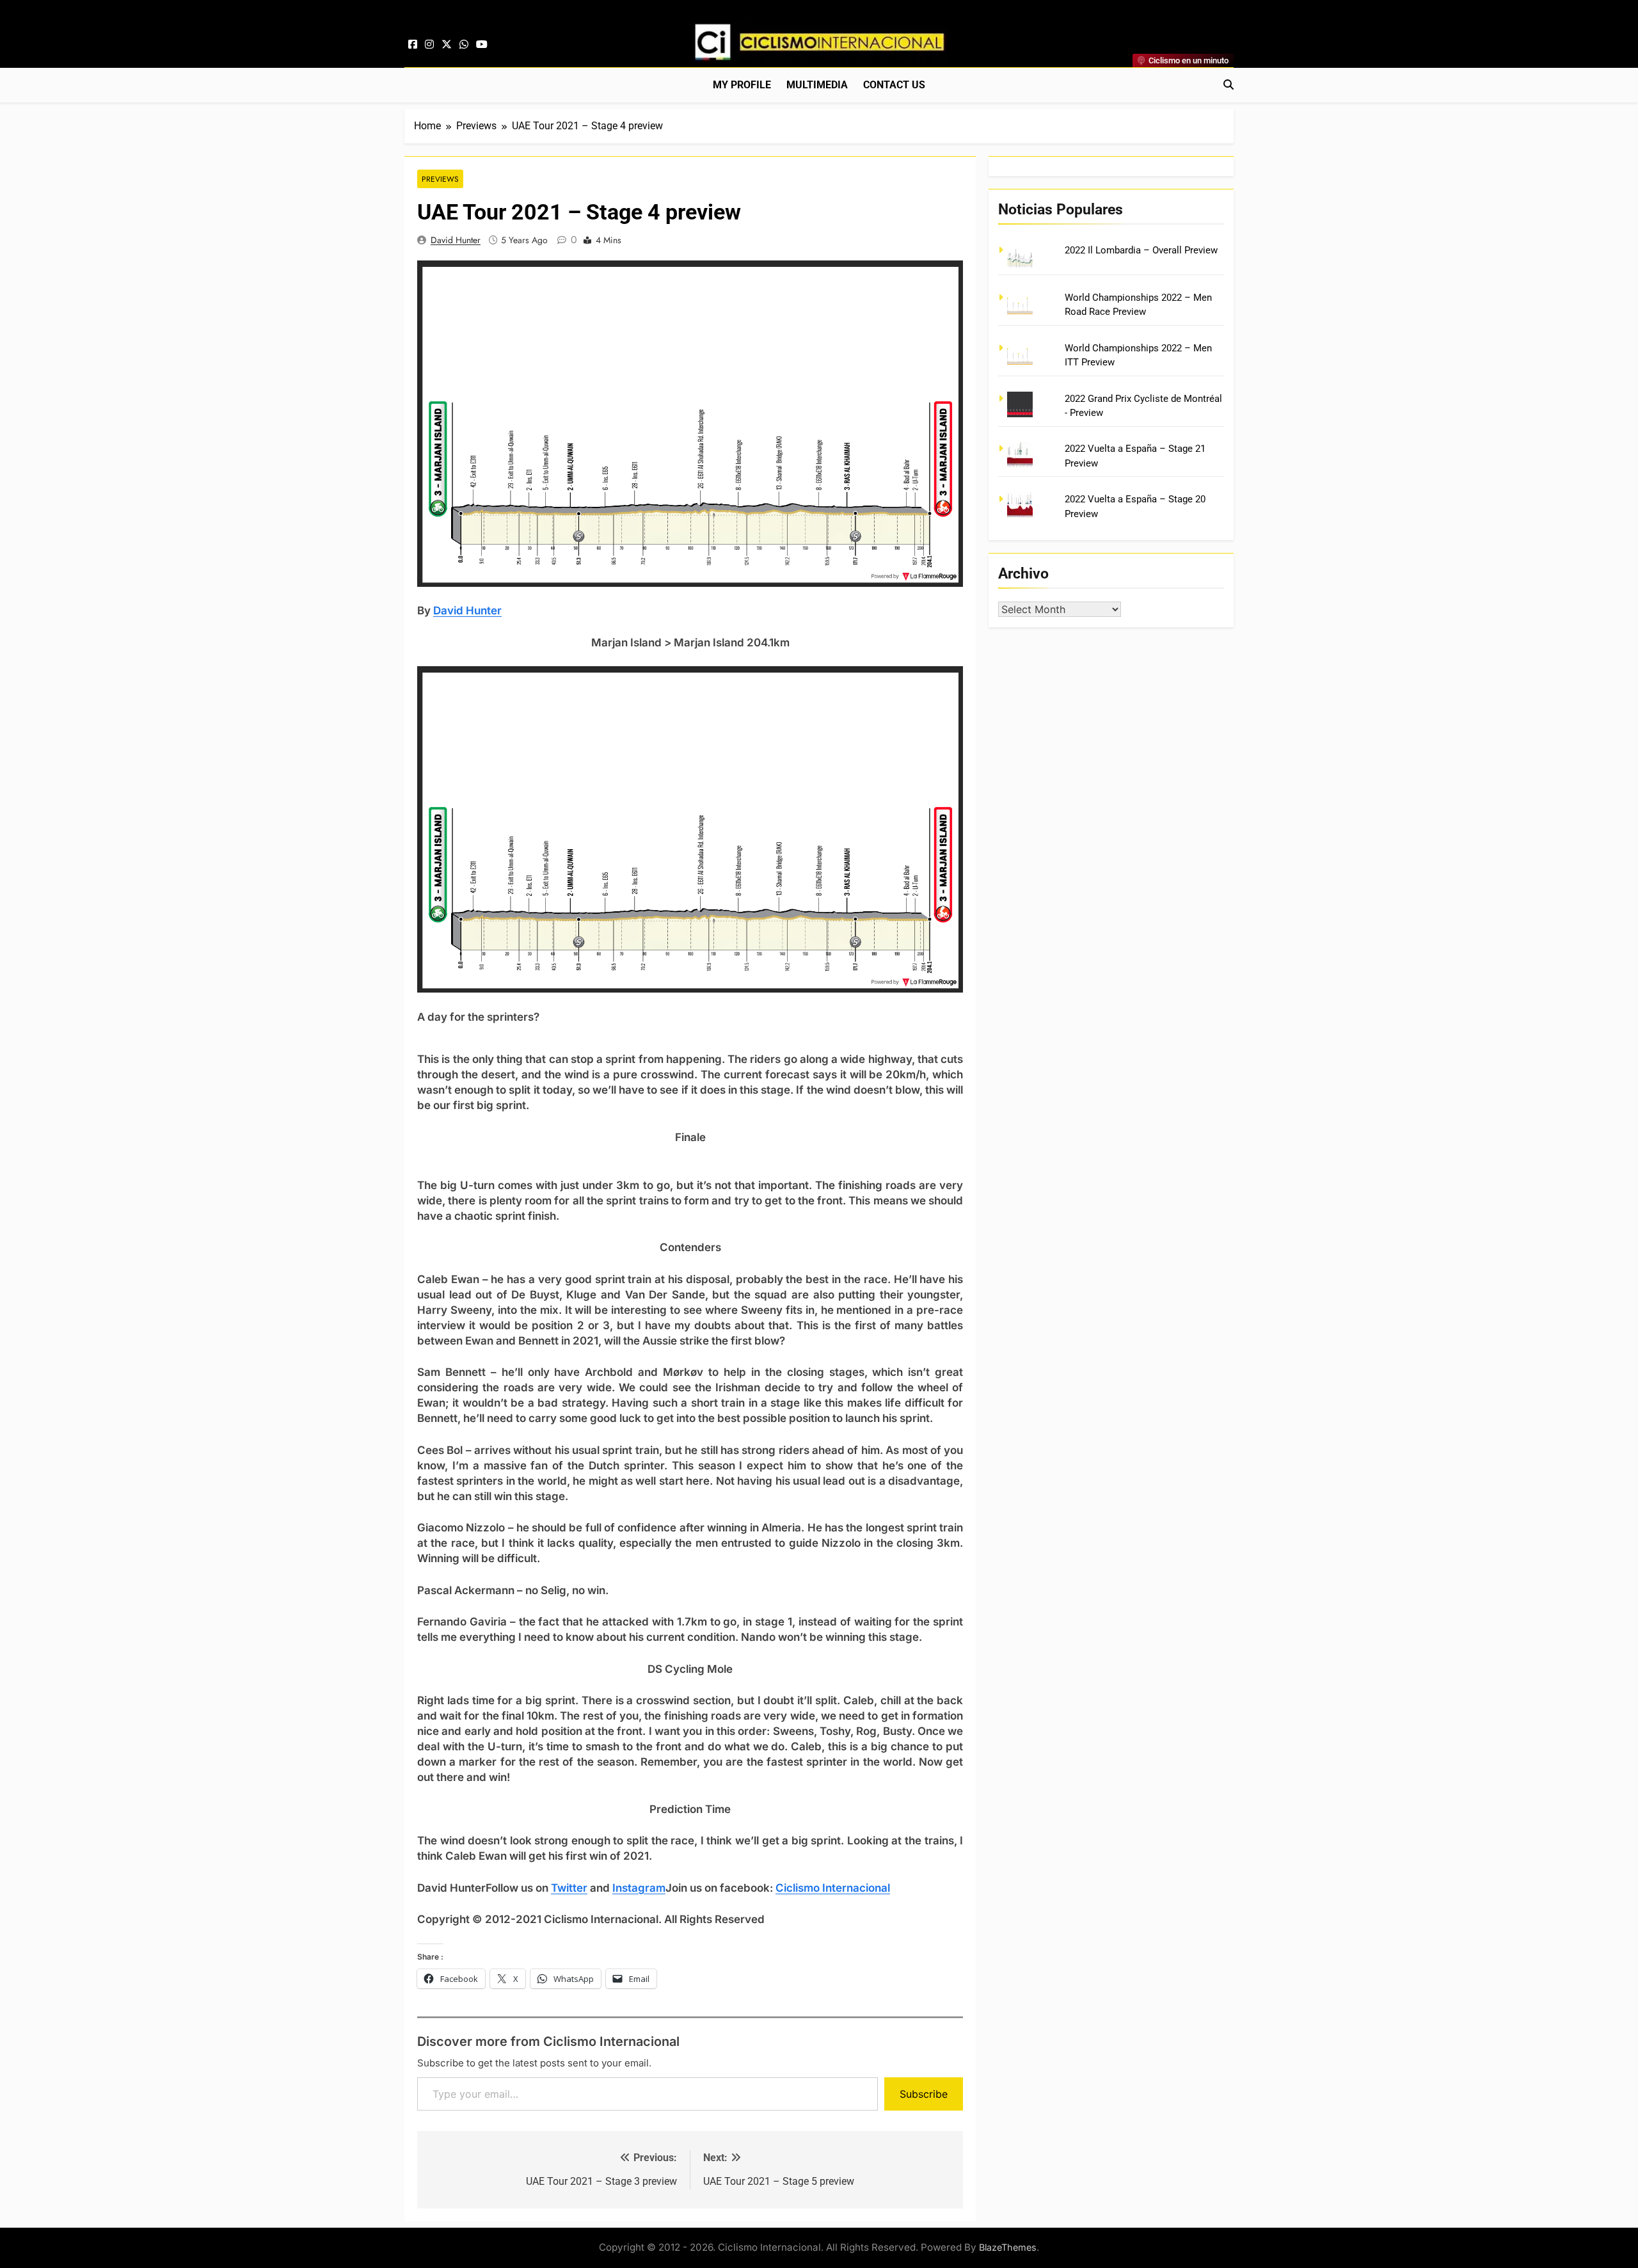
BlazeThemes (1008, 2247)
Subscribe (924, 2094)
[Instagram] (429, 45)
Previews (440, 179)
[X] (447, 45)
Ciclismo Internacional (833, 1888)
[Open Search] (1228, 84)
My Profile (742, 85)
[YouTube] (482, 45)
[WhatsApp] (464, 45)
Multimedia (817, 85)
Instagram (639, 1888)
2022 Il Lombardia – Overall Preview (1141, 250)
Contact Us (894, 85)
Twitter (569, 1888)
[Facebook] (413, 45)
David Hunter (456, 240)
